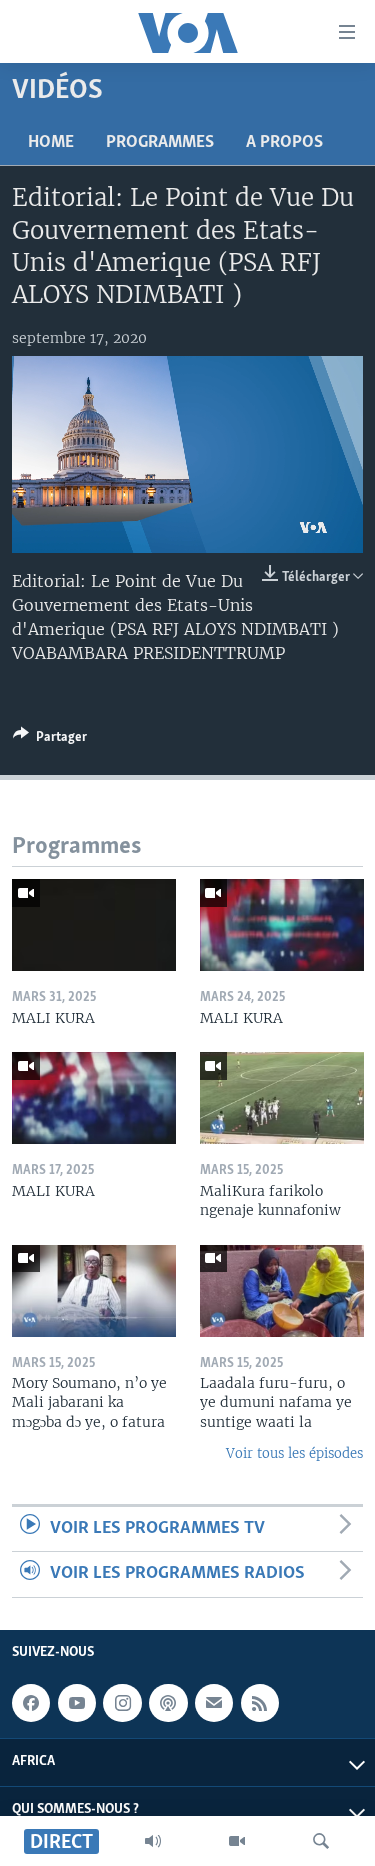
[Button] (50, 740)
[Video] (237, 1841)
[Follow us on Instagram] (122, 1703)
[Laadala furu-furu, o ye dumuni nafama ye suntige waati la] (282, 1291)
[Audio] (153, 1841)
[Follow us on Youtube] (77, 1703)
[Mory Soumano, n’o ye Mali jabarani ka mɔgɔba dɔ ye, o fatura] (94, 1291)
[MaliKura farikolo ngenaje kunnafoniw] (282, 1098)
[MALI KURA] (94, 925)
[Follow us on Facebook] (31, 1703)
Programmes (160, 143)
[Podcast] (168, 1703)
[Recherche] (321, 1841)
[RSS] (260, 1703)
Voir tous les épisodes (294, 1453)
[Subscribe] (214, 1703)
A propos (284, 143)
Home (51, 143)
